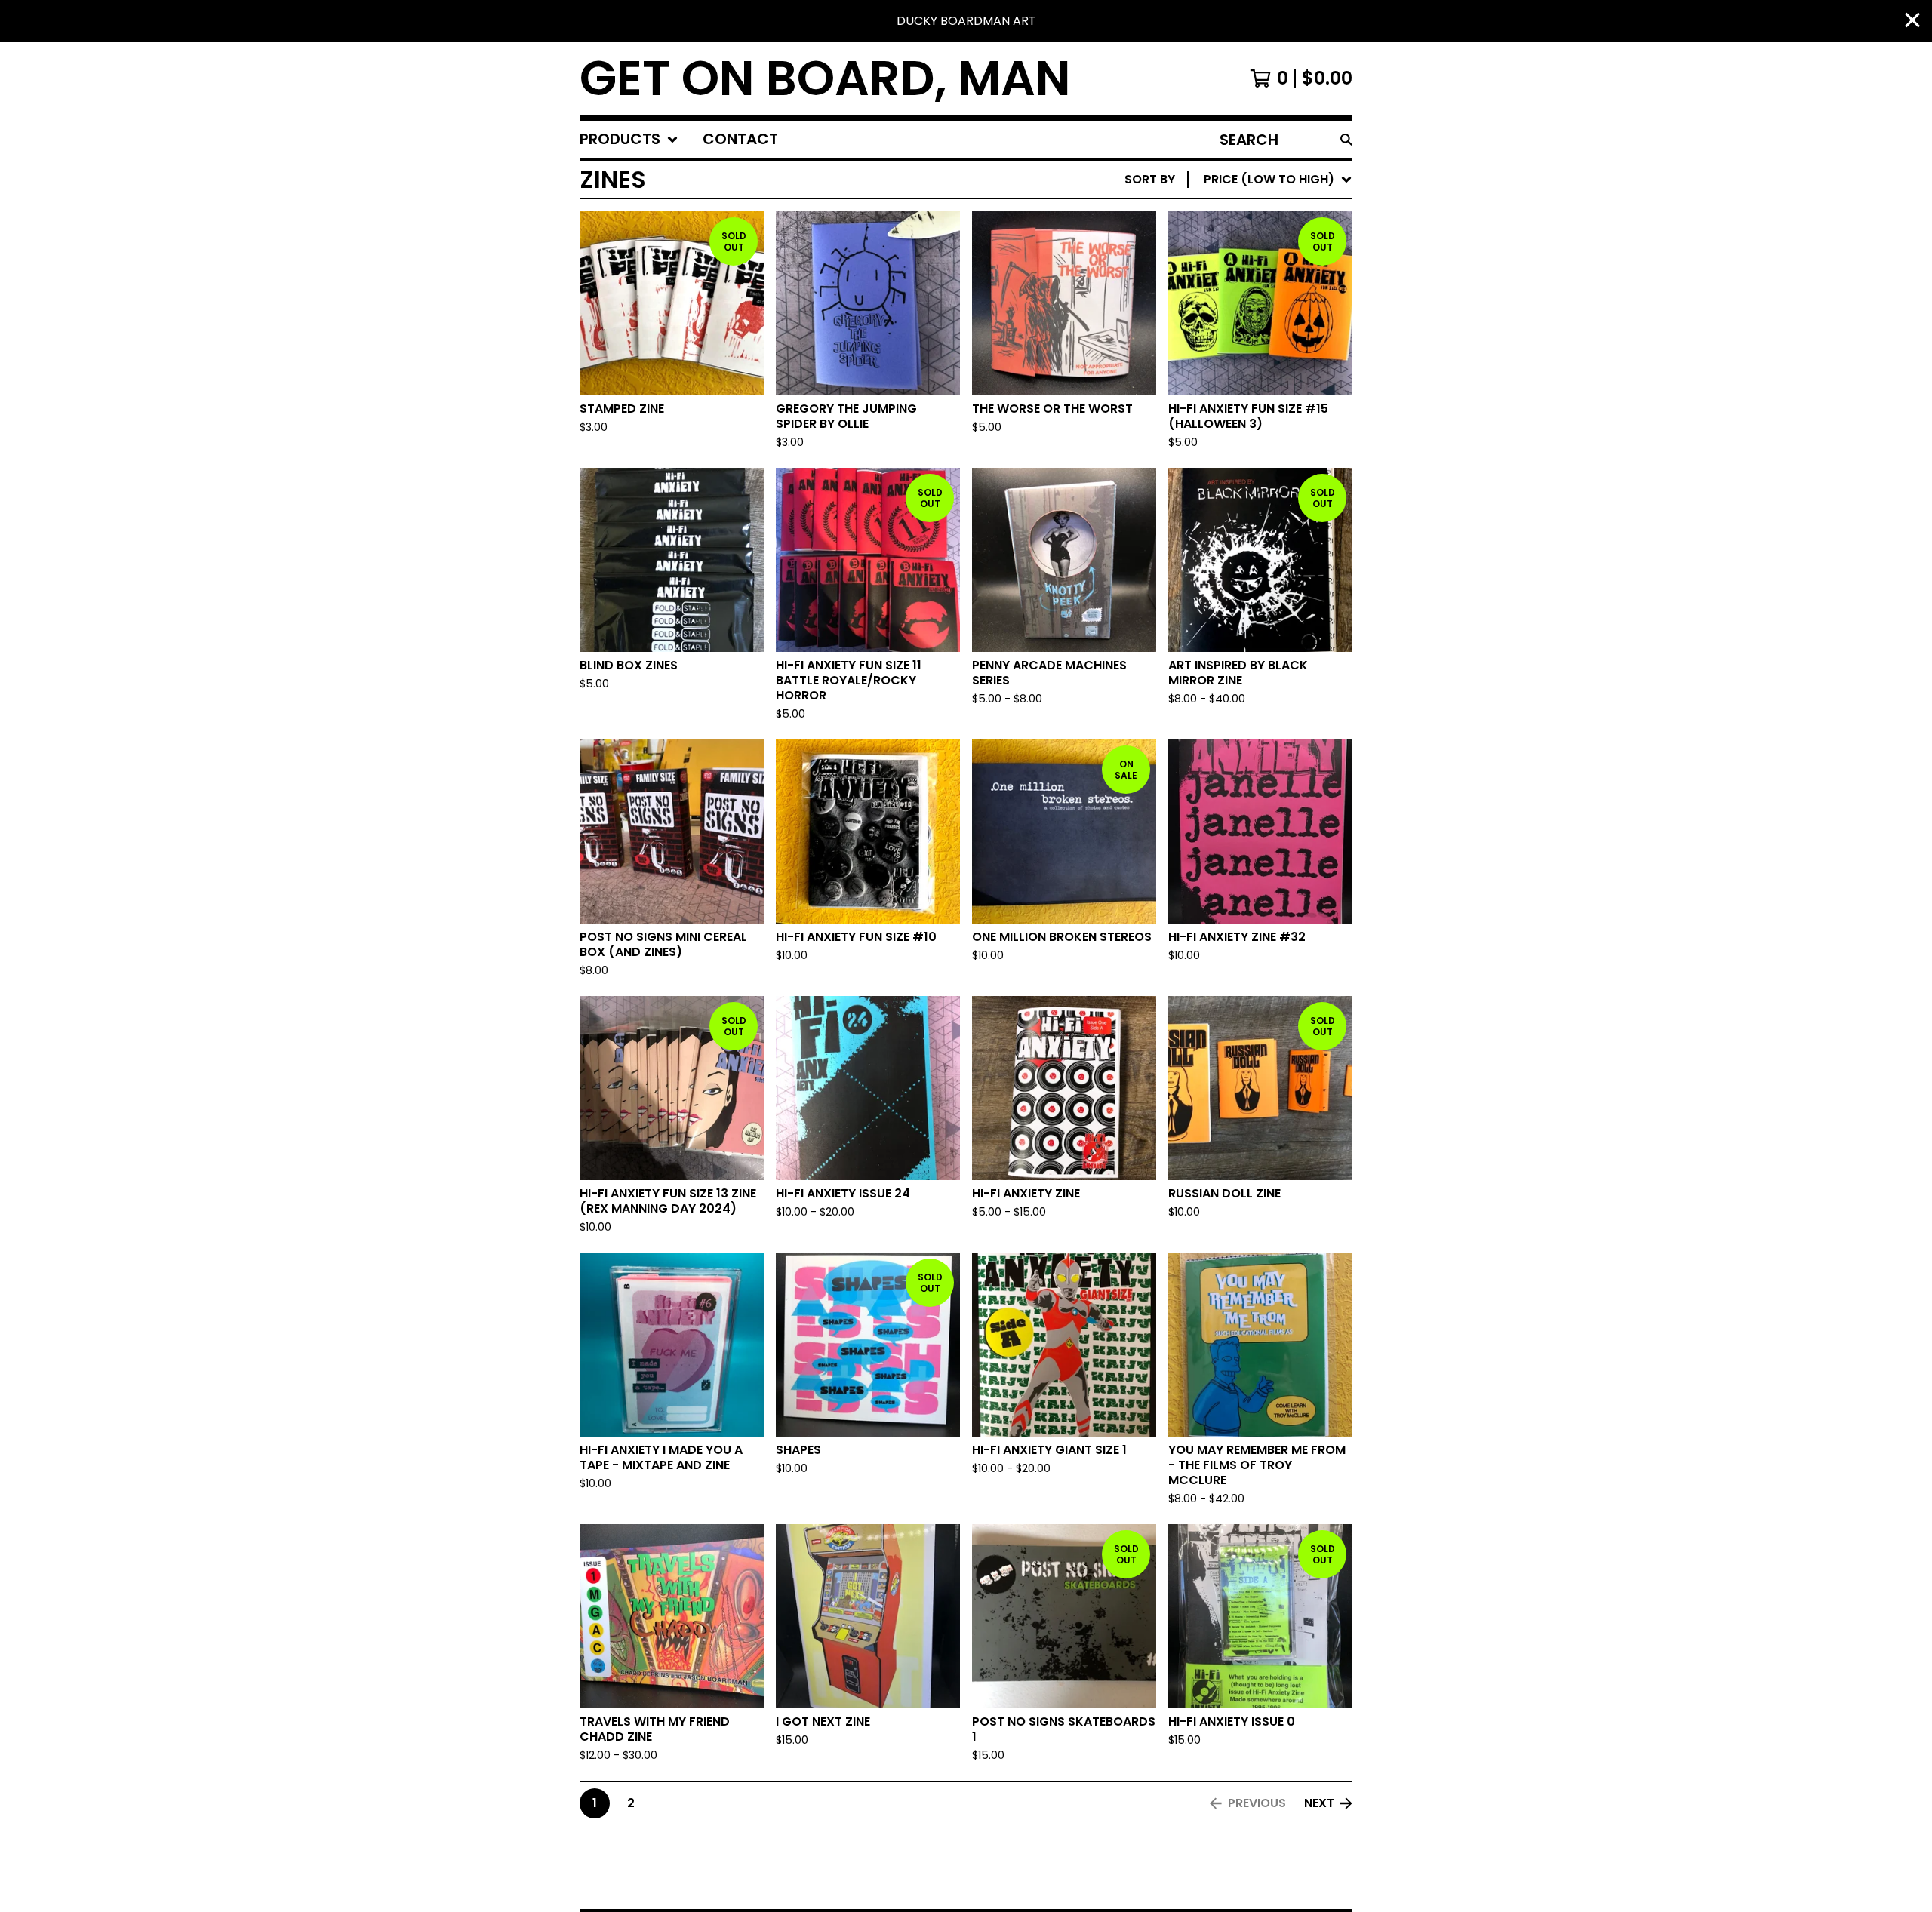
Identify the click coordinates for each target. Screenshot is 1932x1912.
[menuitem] (629, 140)
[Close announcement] (1912, 22)
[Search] (1346, 140)
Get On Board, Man (825, 78)
